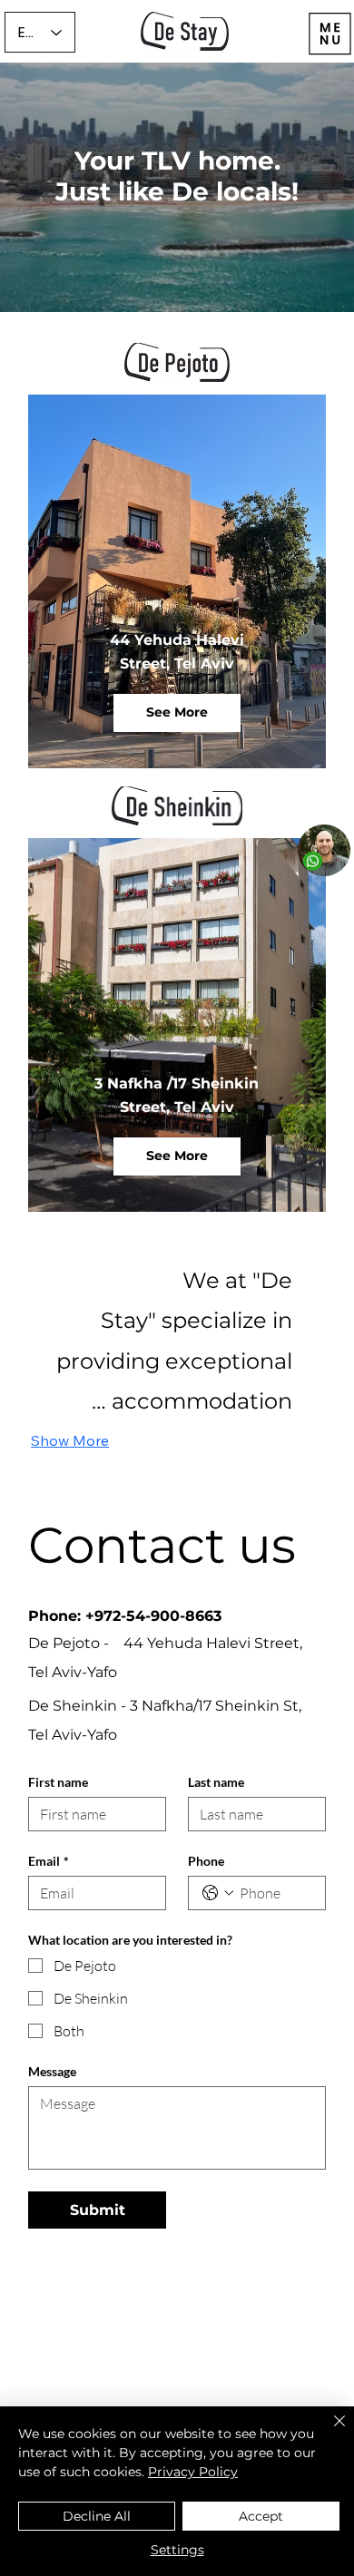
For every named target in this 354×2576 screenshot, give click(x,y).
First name (58, 1782)
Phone (206, 1861)
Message (52, 2071)
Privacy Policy (193, 2472)
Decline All (97, 2516)
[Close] (329, 2432)
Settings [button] (177, 2550)
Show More (70, 1440)
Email (49, 1861)
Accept (261, 2516)
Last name (216, 1782)
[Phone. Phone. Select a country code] (218, 1893)
